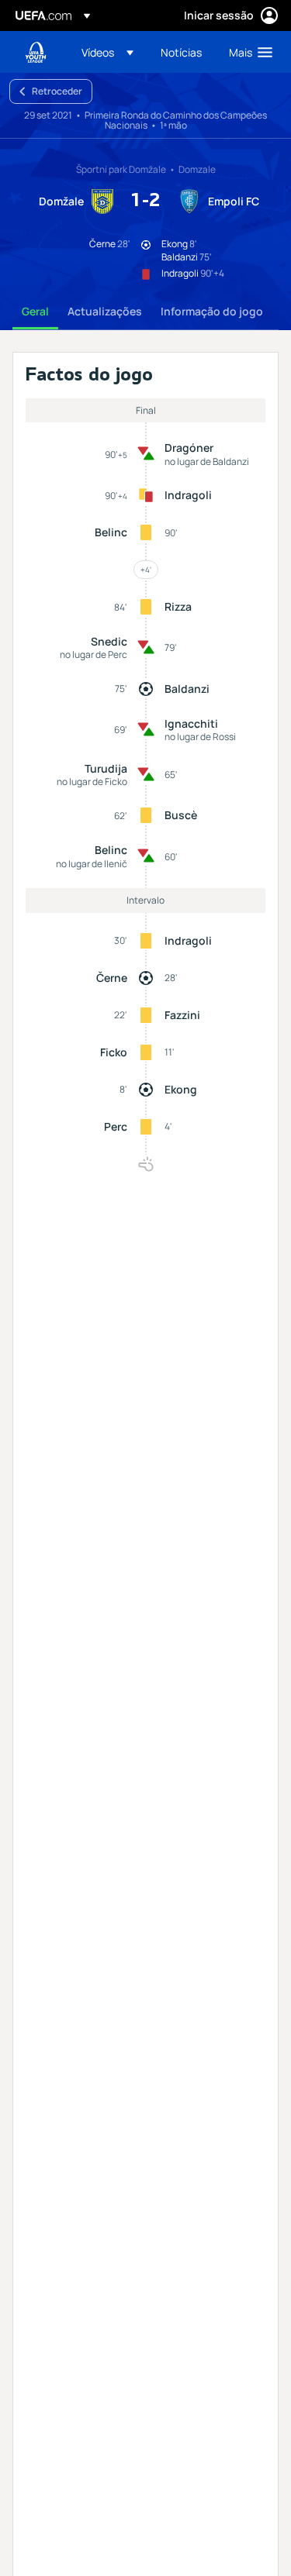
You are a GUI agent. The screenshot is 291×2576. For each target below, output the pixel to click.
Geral (35, 311)
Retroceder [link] (57, 91)
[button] (107, 52)
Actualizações (105, 311)
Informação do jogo (212, 311)
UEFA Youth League (36, 52)
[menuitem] (108, 52)
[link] (181, 52)
